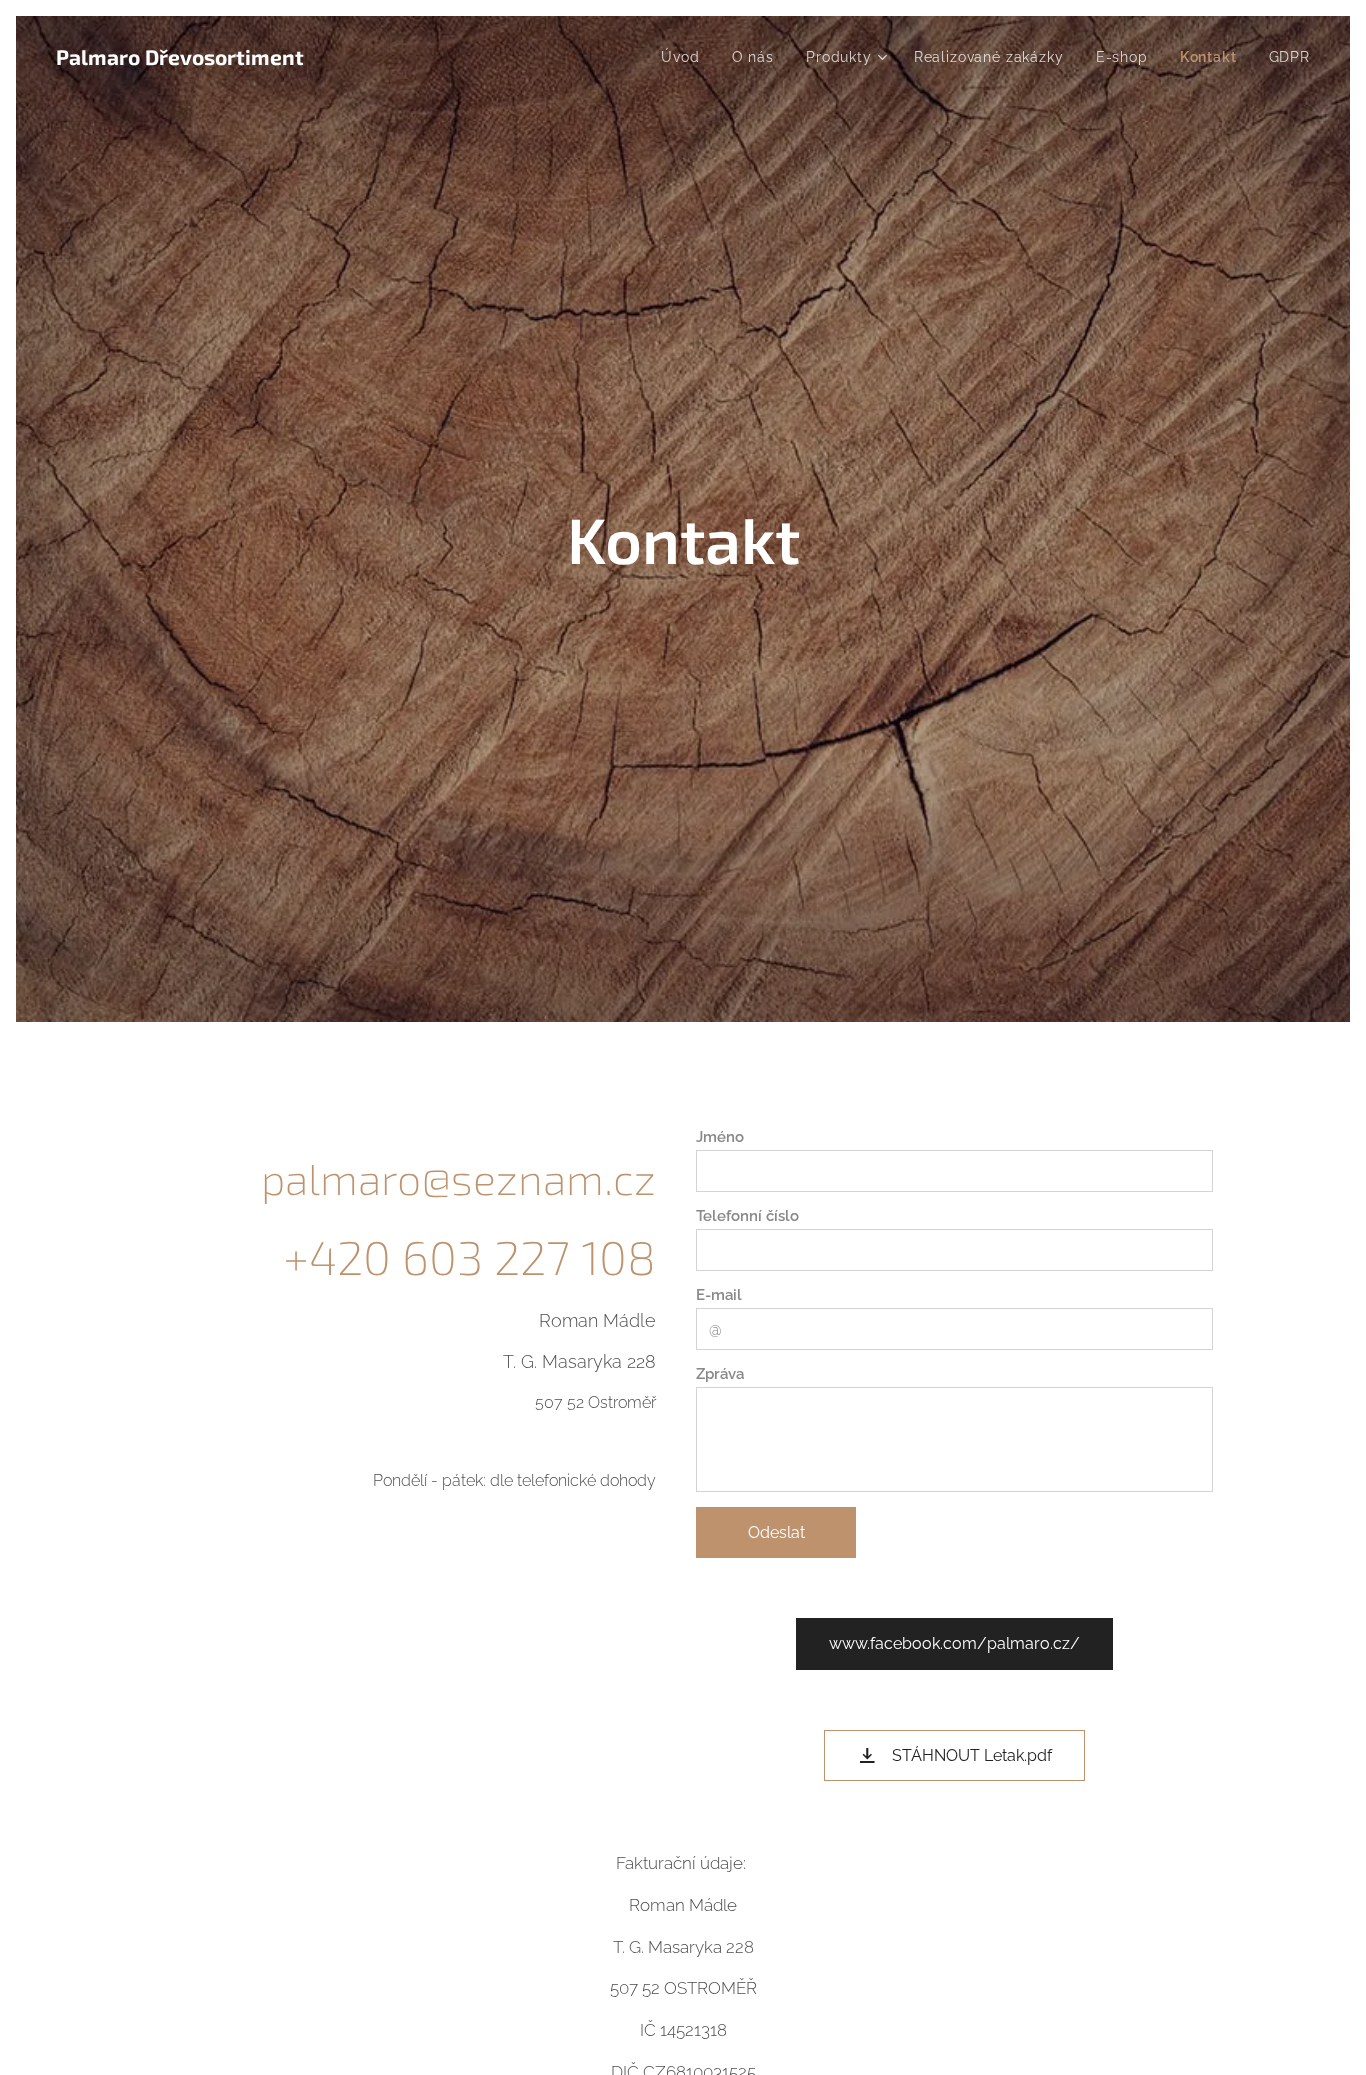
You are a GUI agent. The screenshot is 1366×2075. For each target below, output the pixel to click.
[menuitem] (685, 57)
